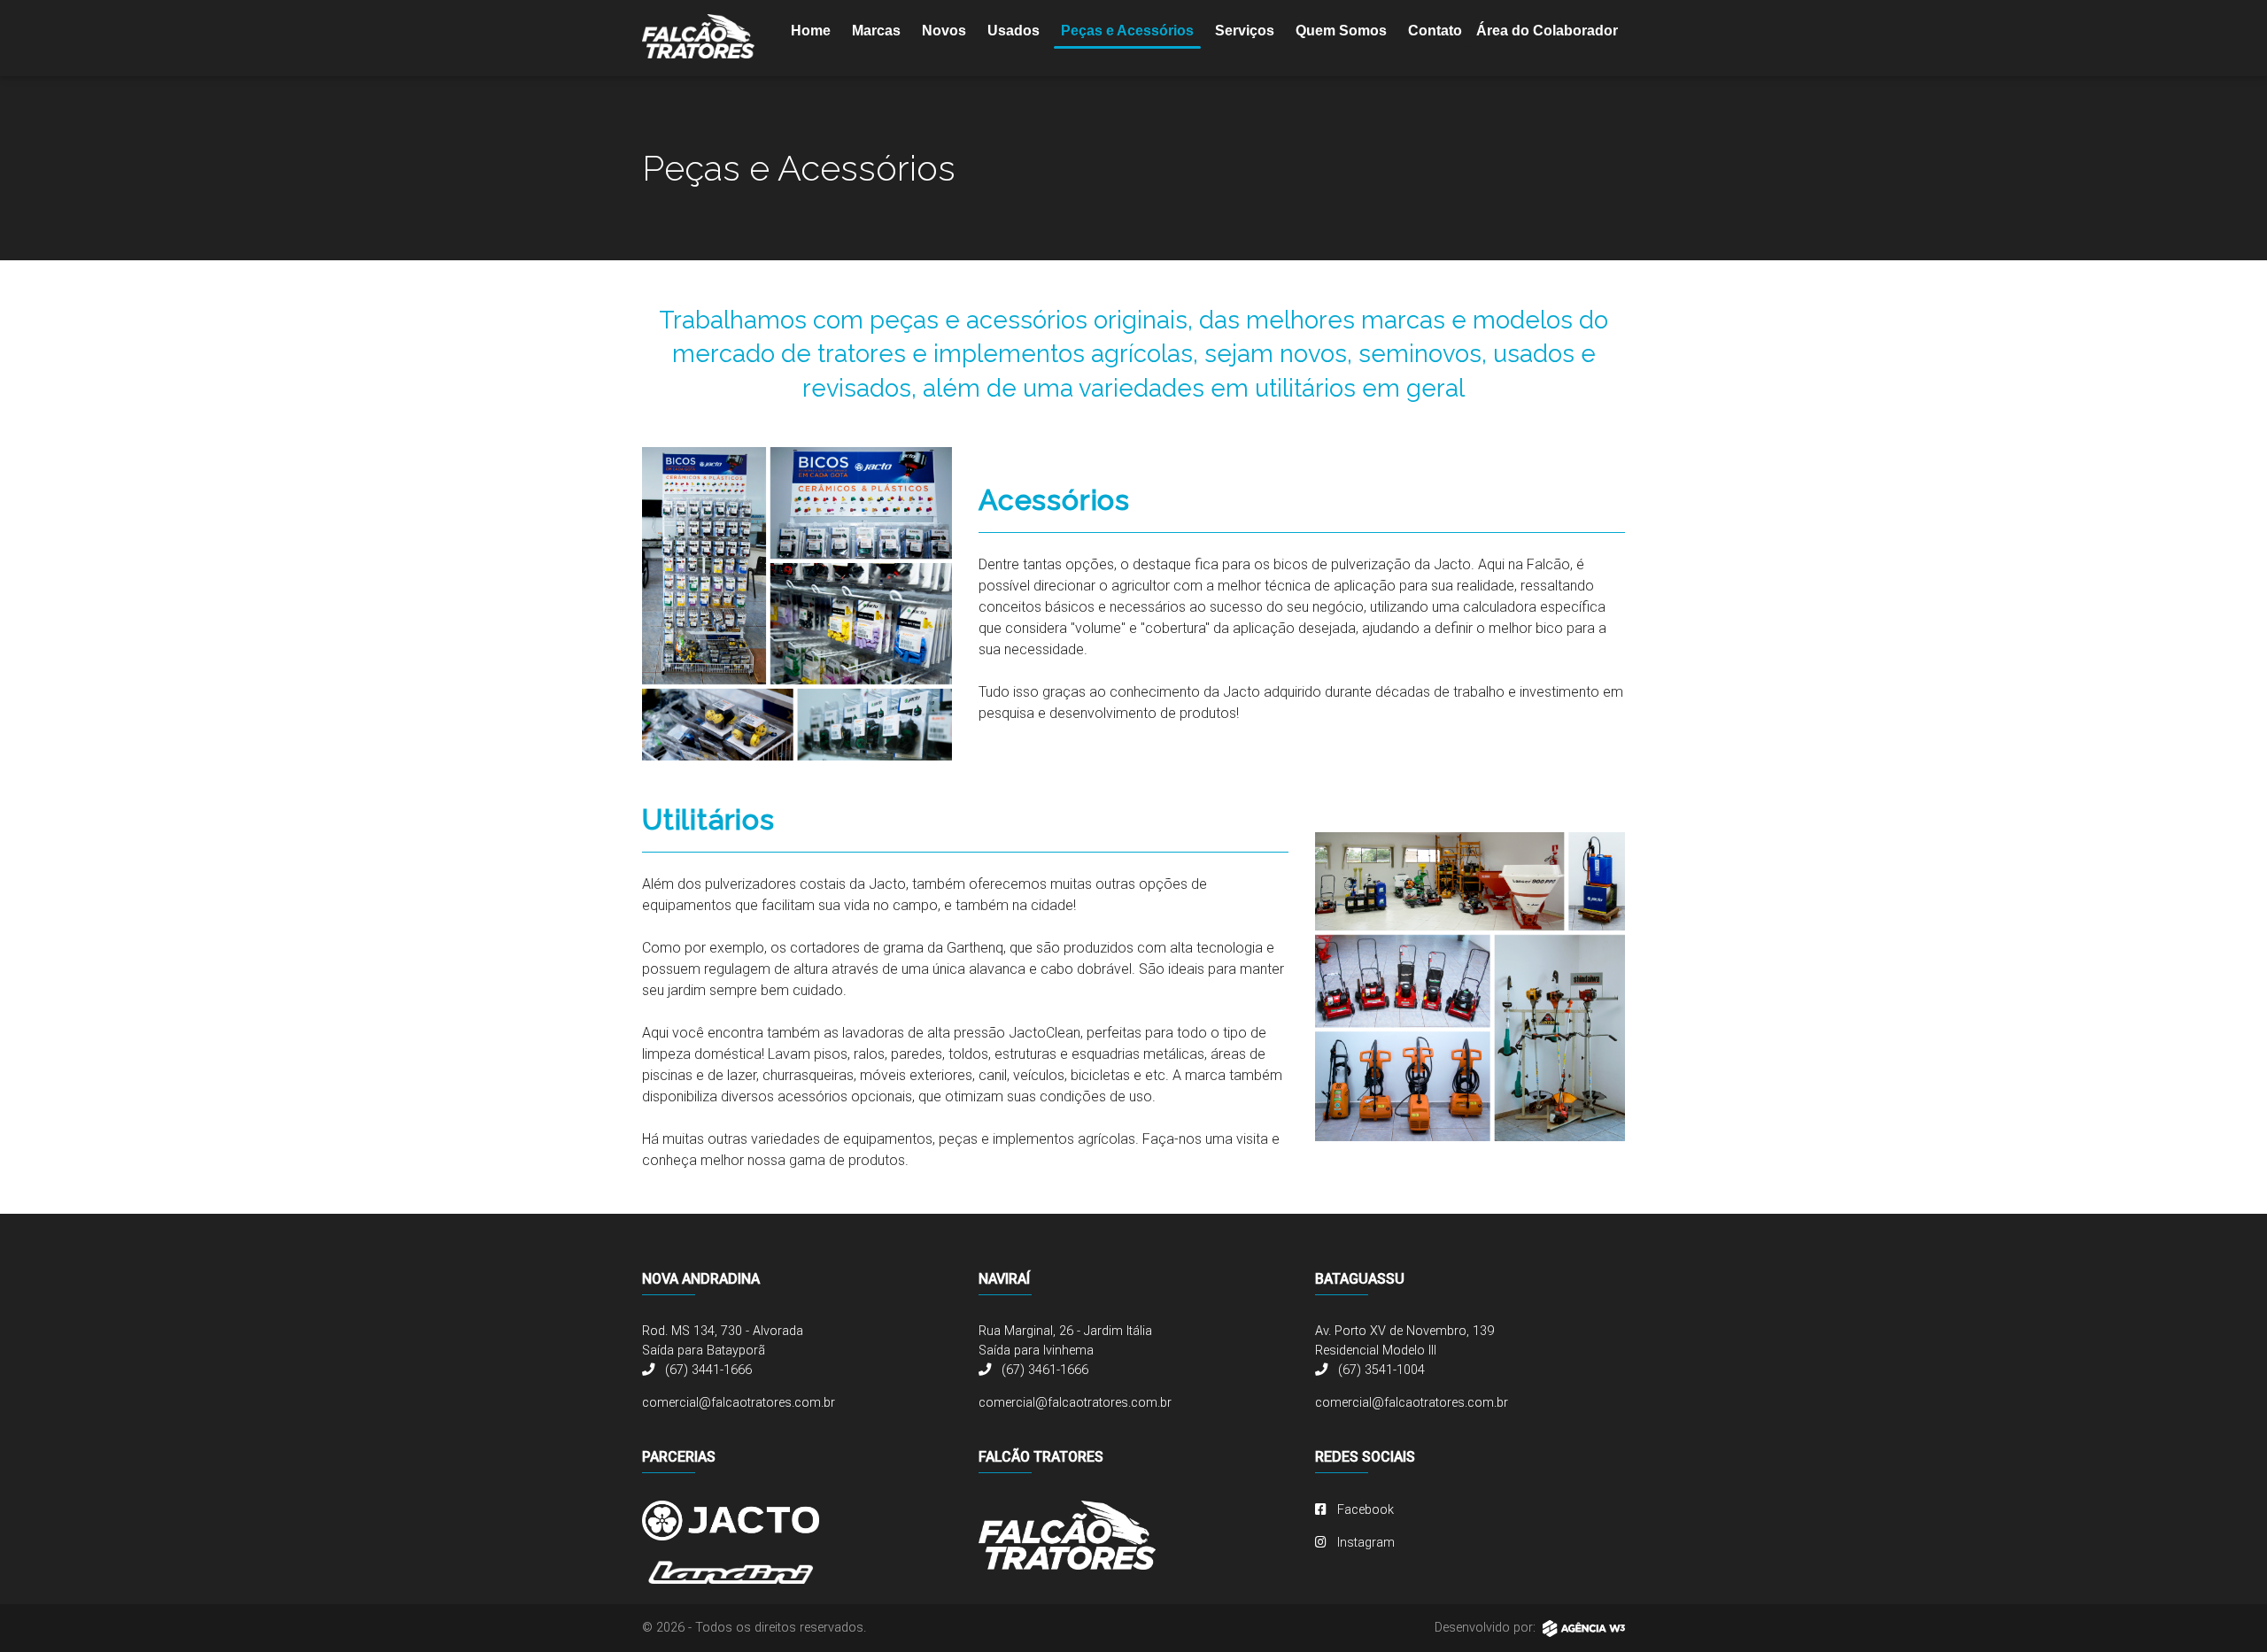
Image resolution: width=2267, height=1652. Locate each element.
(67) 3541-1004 (1380, 1370)
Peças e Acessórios (1127, 31)
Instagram (1364, 1543)
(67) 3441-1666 (707, 1370)
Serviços (1245, 31)
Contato (1435, 31)
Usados (1014, 31)
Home (811, 31)
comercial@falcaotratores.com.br (739, 1403)
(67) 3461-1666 (1043, 1370)
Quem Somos (1341, 31)
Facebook (1364, 1510)
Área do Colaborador (1547, 31)
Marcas (876, 31)
